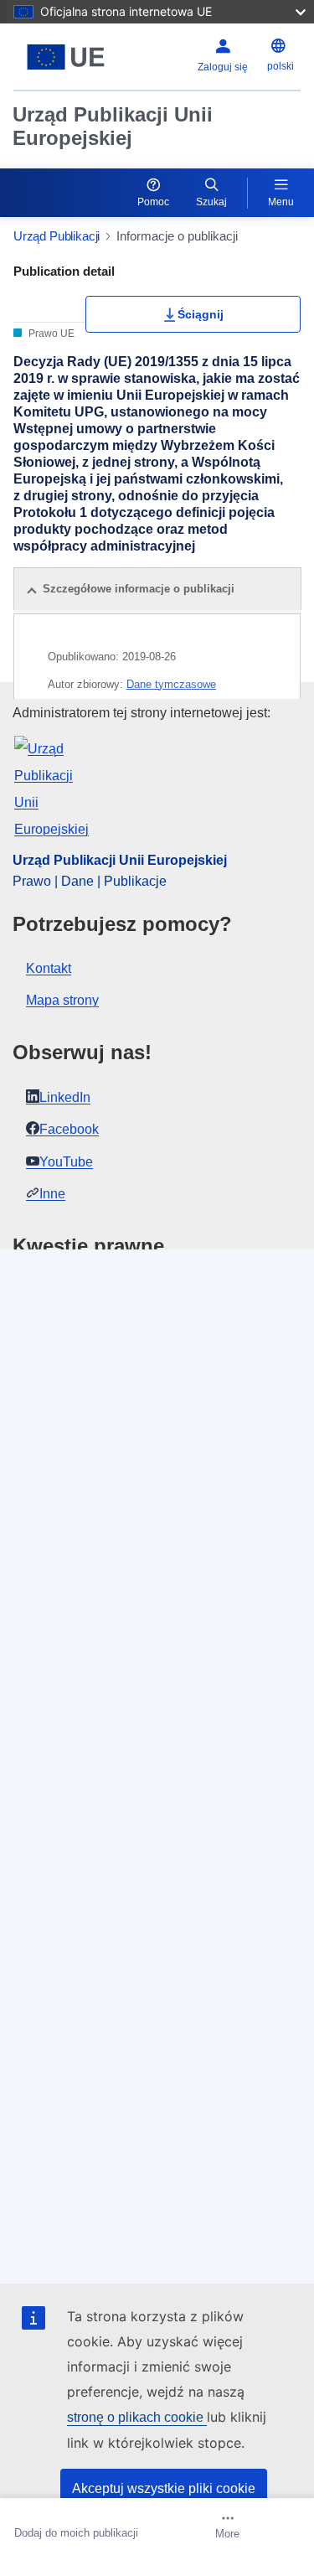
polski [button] (281, 66)
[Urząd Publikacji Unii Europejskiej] (66, 57)
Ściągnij (201, 314)
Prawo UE (50, 334)
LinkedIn (65, 1097)
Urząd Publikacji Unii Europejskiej (113, 126)
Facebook (69, 1129)
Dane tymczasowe (171, 684)
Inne (52, 1194)
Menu (281, 202)
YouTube (66, 1162)
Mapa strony (62, 1000)
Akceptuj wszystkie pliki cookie (164, 2488)
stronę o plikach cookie (137, 2417)
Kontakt (49, 968)
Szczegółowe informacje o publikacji (139, 589)
